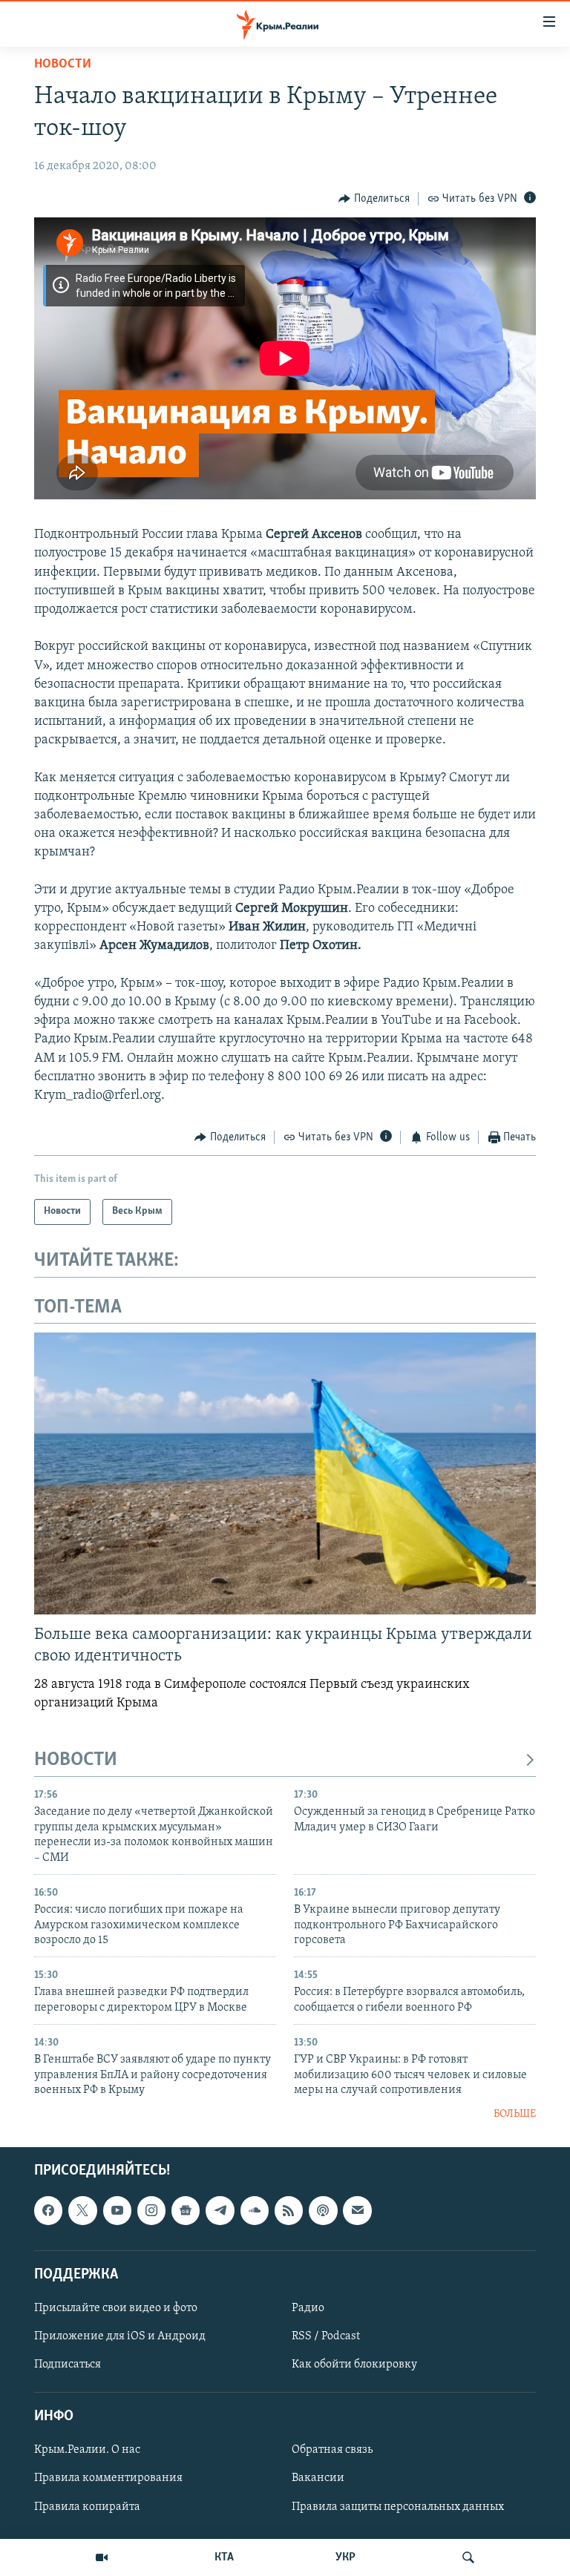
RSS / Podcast (326, 2336)
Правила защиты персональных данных (398, 2507)
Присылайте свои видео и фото (116, 2308)
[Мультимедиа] (102, 2557)
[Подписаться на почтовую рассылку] (357, 2210)
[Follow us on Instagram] (151, 2210)
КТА (224, 2557)
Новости (63, 65)
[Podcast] (323, 2210)
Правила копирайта (87, 2507)
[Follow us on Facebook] (48, 2210)
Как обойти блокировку (354, 2365)
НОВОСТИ (76, 1760)
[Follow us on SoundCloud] (255, 2210)
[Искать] (468, 2557)
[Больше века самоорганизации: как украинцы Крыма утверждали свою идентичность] (285, 1473)
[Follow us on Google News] (186, 2210)
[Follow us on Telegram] (220, 2210)
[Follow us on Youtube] (117, 2210)
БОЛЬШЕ (515, 2114)
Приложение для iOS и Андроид (120, 2336)
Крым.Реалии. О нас (87, 2451)
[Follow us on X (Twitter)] (82, 2210)
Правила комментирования (108, 2479)
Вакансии (318, 2479)
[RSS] (289, 2210)
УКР (345, 2557)
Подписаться (68, 2365)
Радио (308, 2308)
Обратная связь (332, 2451)
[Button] (374, 199)
